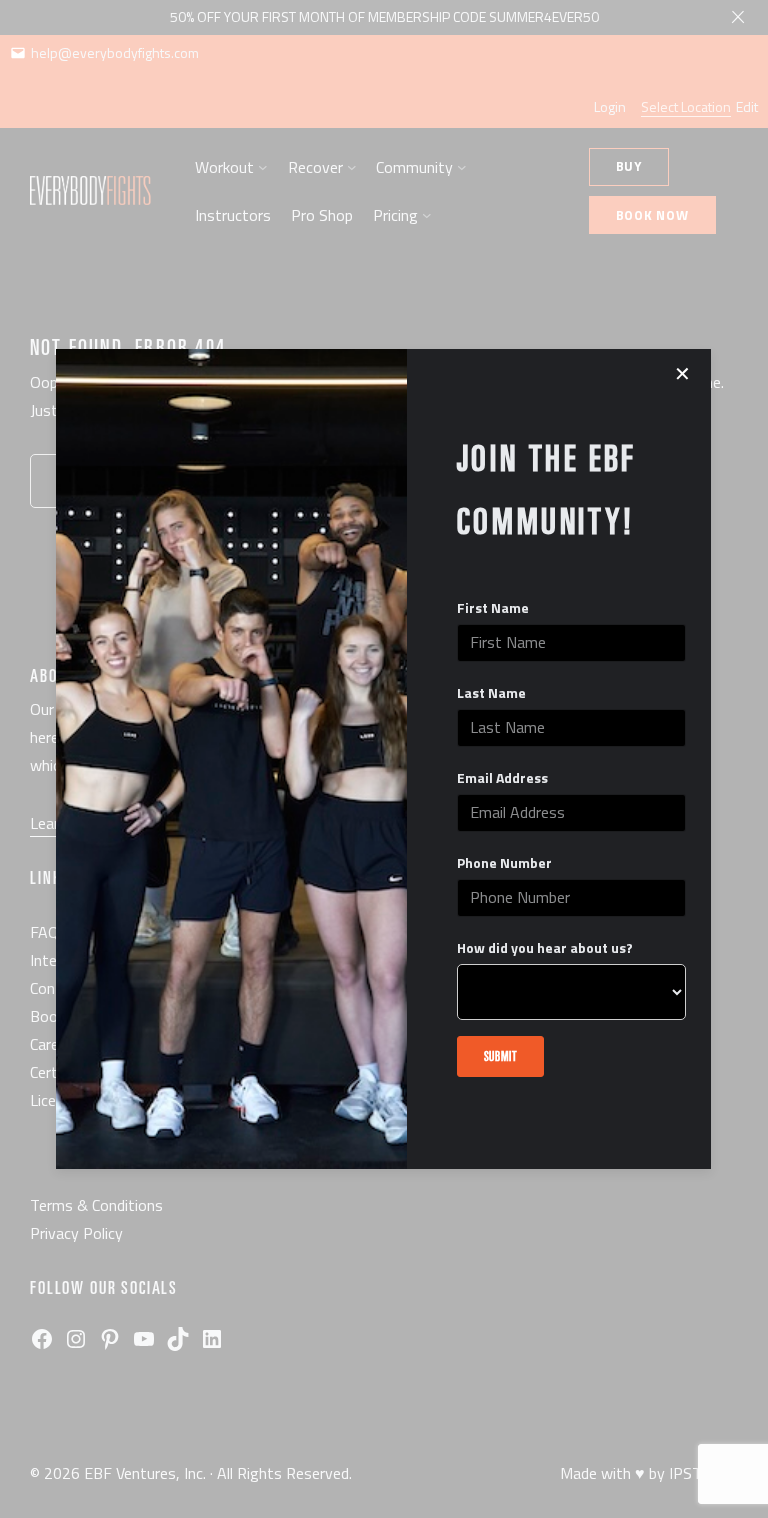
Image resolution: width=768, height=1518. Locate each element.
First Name (493, 608)
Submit (501, 1055)
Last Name (491, 693)
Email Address (502, 778)
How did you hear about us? (545, 948)
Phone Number (504, 863)
